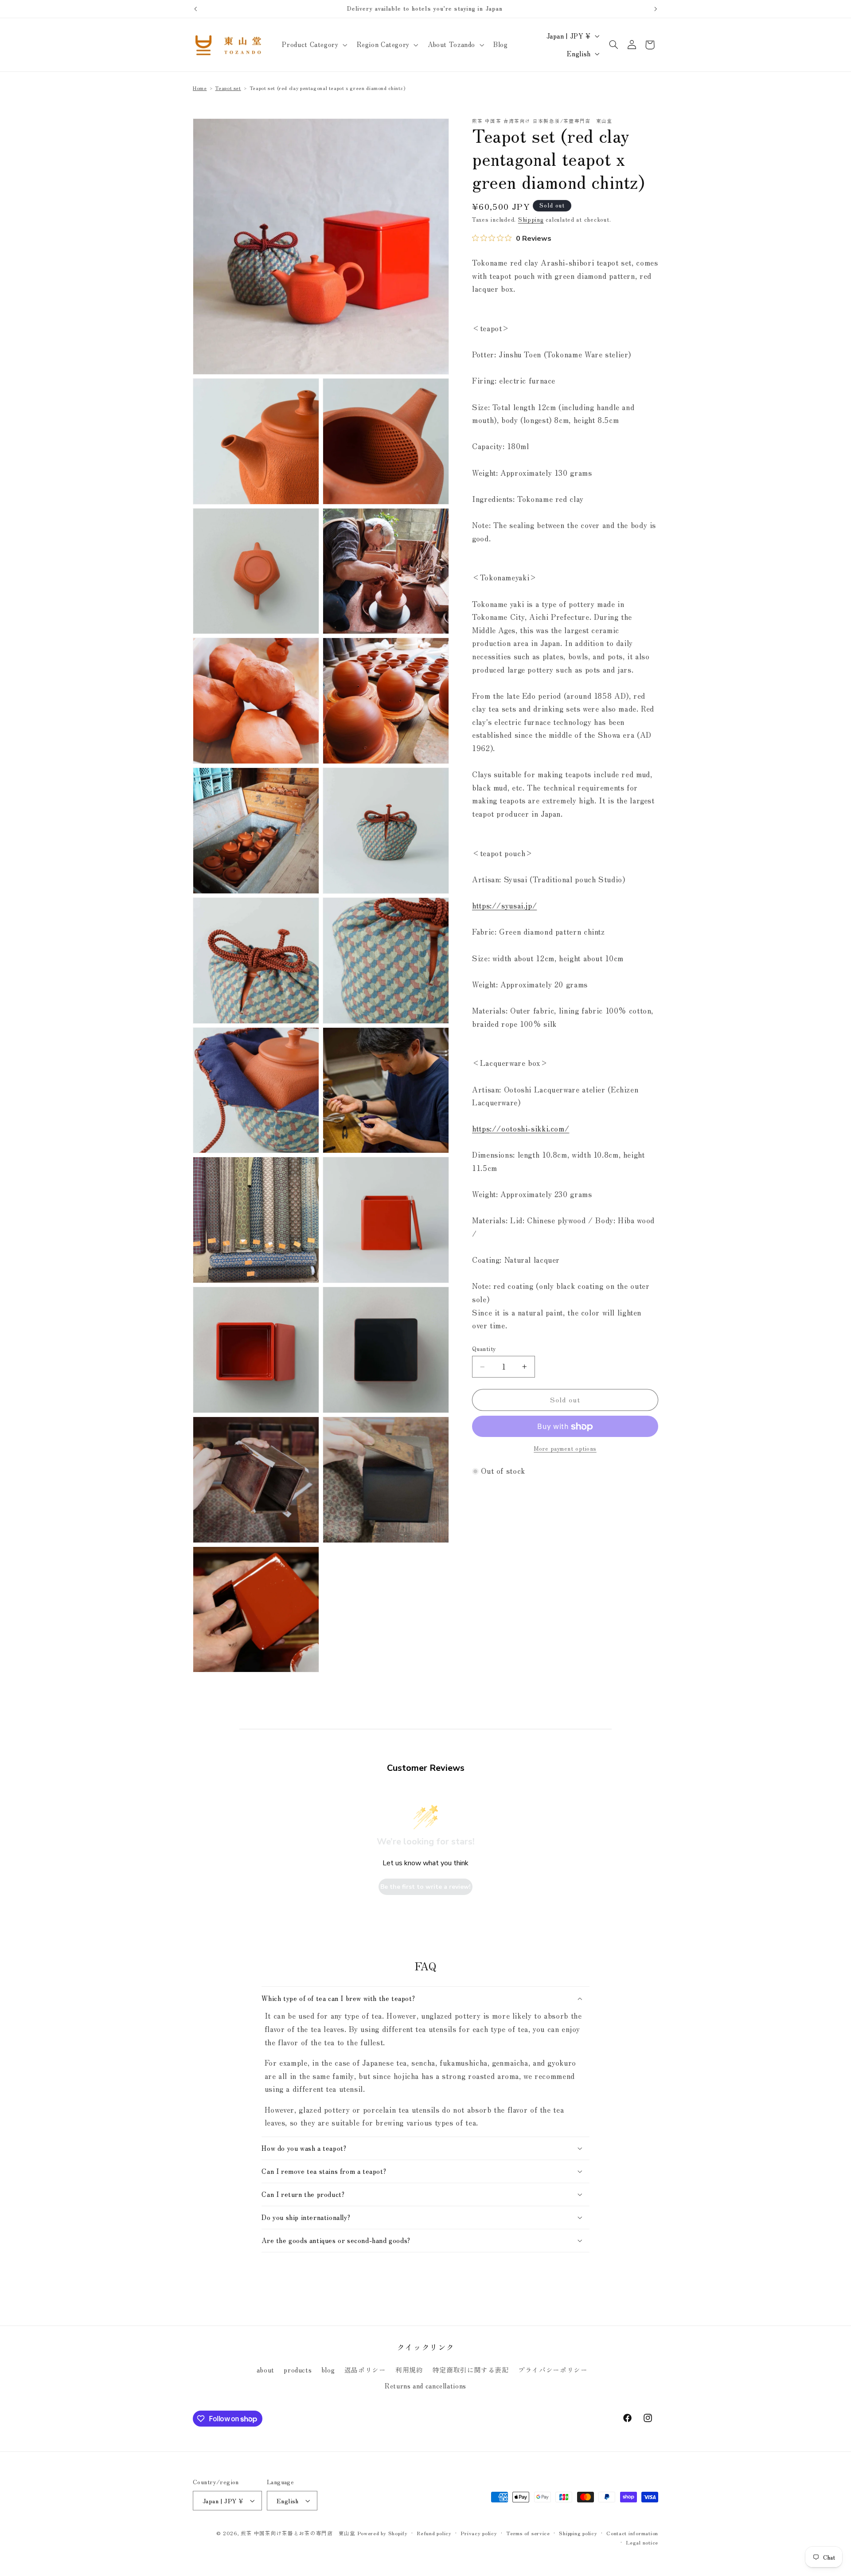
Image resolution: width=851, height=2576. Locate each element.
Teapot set (228, 88)
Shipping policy (578, 2533)
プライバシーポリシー (553, 2370)
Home (200, 88)
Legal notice (642, 2542)
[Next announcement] (656, 9)
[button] (314, 45)
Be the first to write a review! (425, 1887)
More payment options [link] (565, 1449)
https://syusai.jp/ (504, 906)
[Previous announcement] (195, 9)
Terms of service (528, 2533)
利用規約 (409, 2370)
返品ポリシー (365, 2370)
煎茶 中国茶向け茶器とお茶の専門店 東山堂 (298, 2533)
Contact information (632, 2533)
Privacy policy (479, 2533)
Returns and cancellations (425, 2386)
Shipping (531, 220)
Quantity (484, 1349)
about (265, 2370)
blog (328, 2370)
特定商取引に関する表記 (471, 2370)
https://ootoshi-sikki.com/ (521, 1129)
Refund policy (434, 2533)
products (298, 2370)
